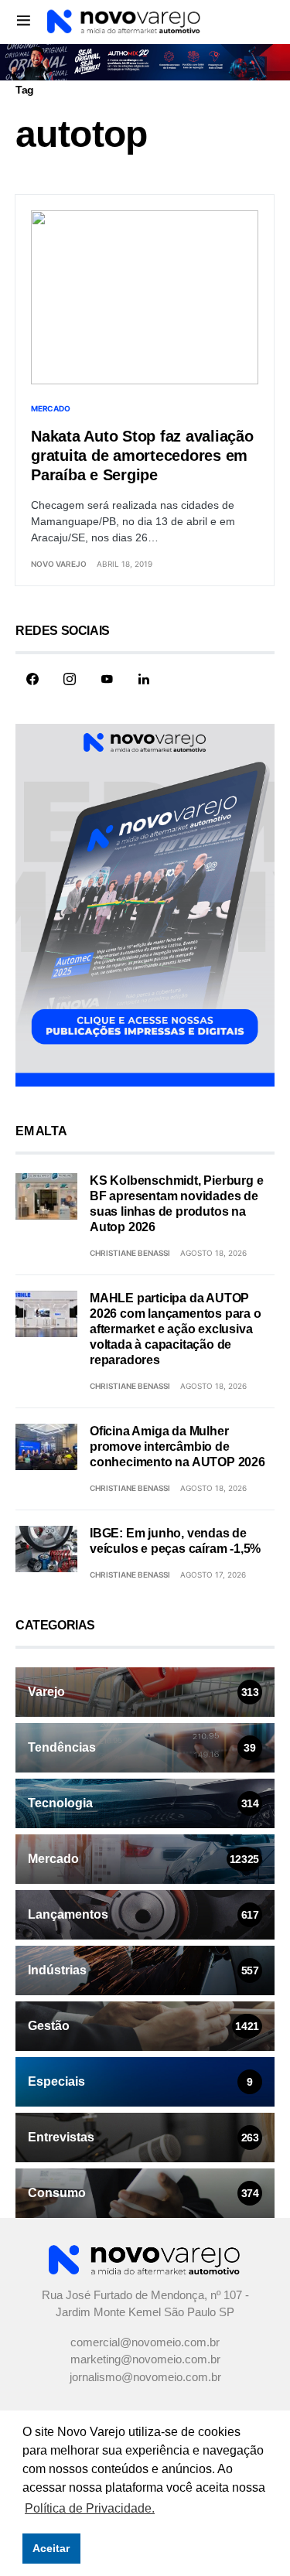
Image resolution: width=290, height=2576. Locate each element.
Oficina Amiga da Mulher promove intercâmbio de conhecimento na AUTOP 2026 (177, 1447)
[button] (24, 20)
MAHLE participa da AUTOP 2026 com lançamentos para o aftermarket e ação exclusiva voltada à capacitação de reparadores (176, 1329)
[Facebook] (32, 679)
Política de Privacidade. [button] (90, 2508)
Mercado (50, 408)
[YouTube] (107, 679)
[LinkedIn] (144, 679)
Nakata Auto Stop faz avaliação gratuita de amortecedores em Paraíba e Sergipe (142, 455)
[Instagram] (70, 679)
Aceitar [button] (51, 2548)
